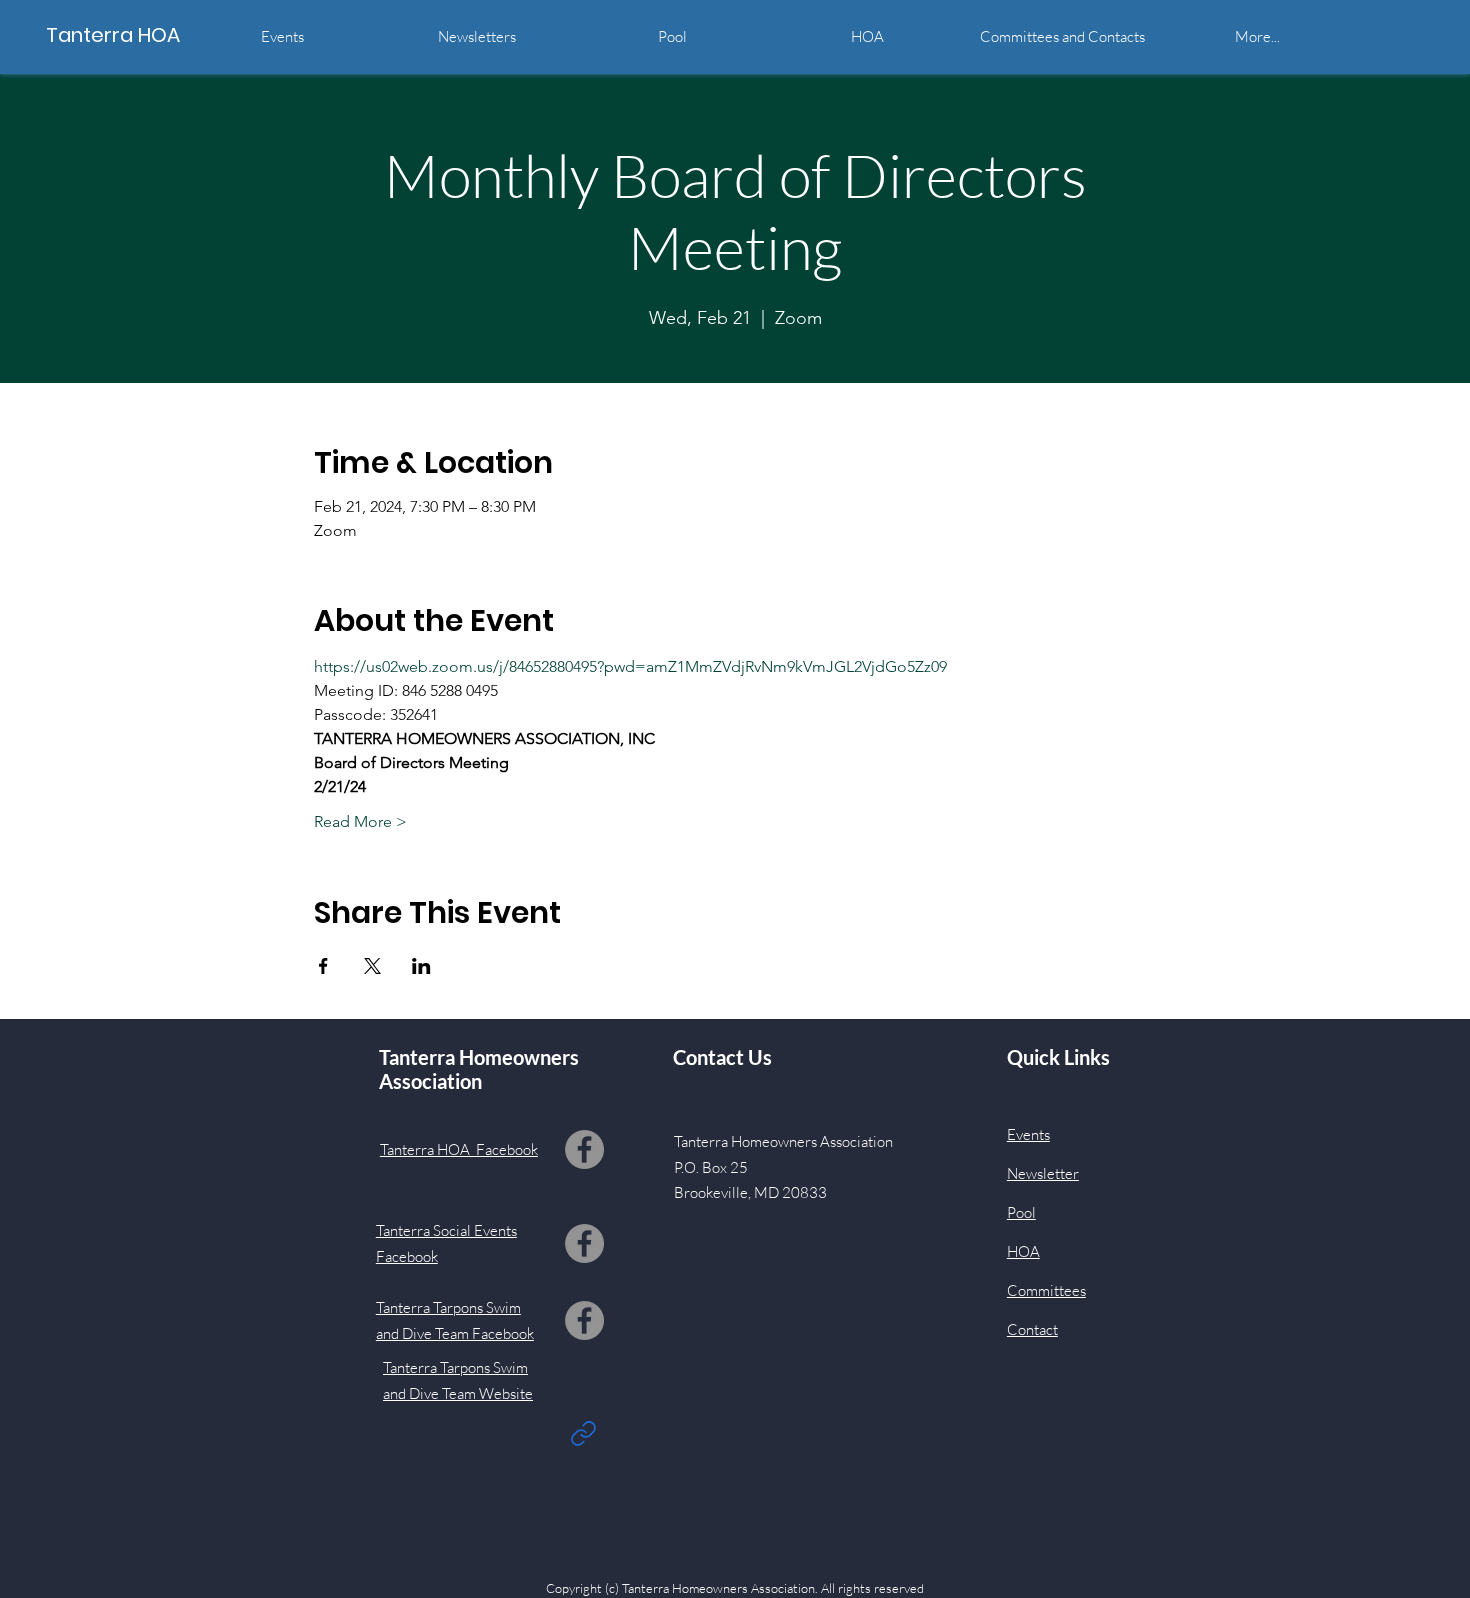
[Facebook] (584, 1149)
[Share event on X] (372, 966)
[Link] (584, 1433)
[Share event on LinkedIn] (421, 966)
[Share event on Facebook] (323, 966)
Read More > (360, 821)
